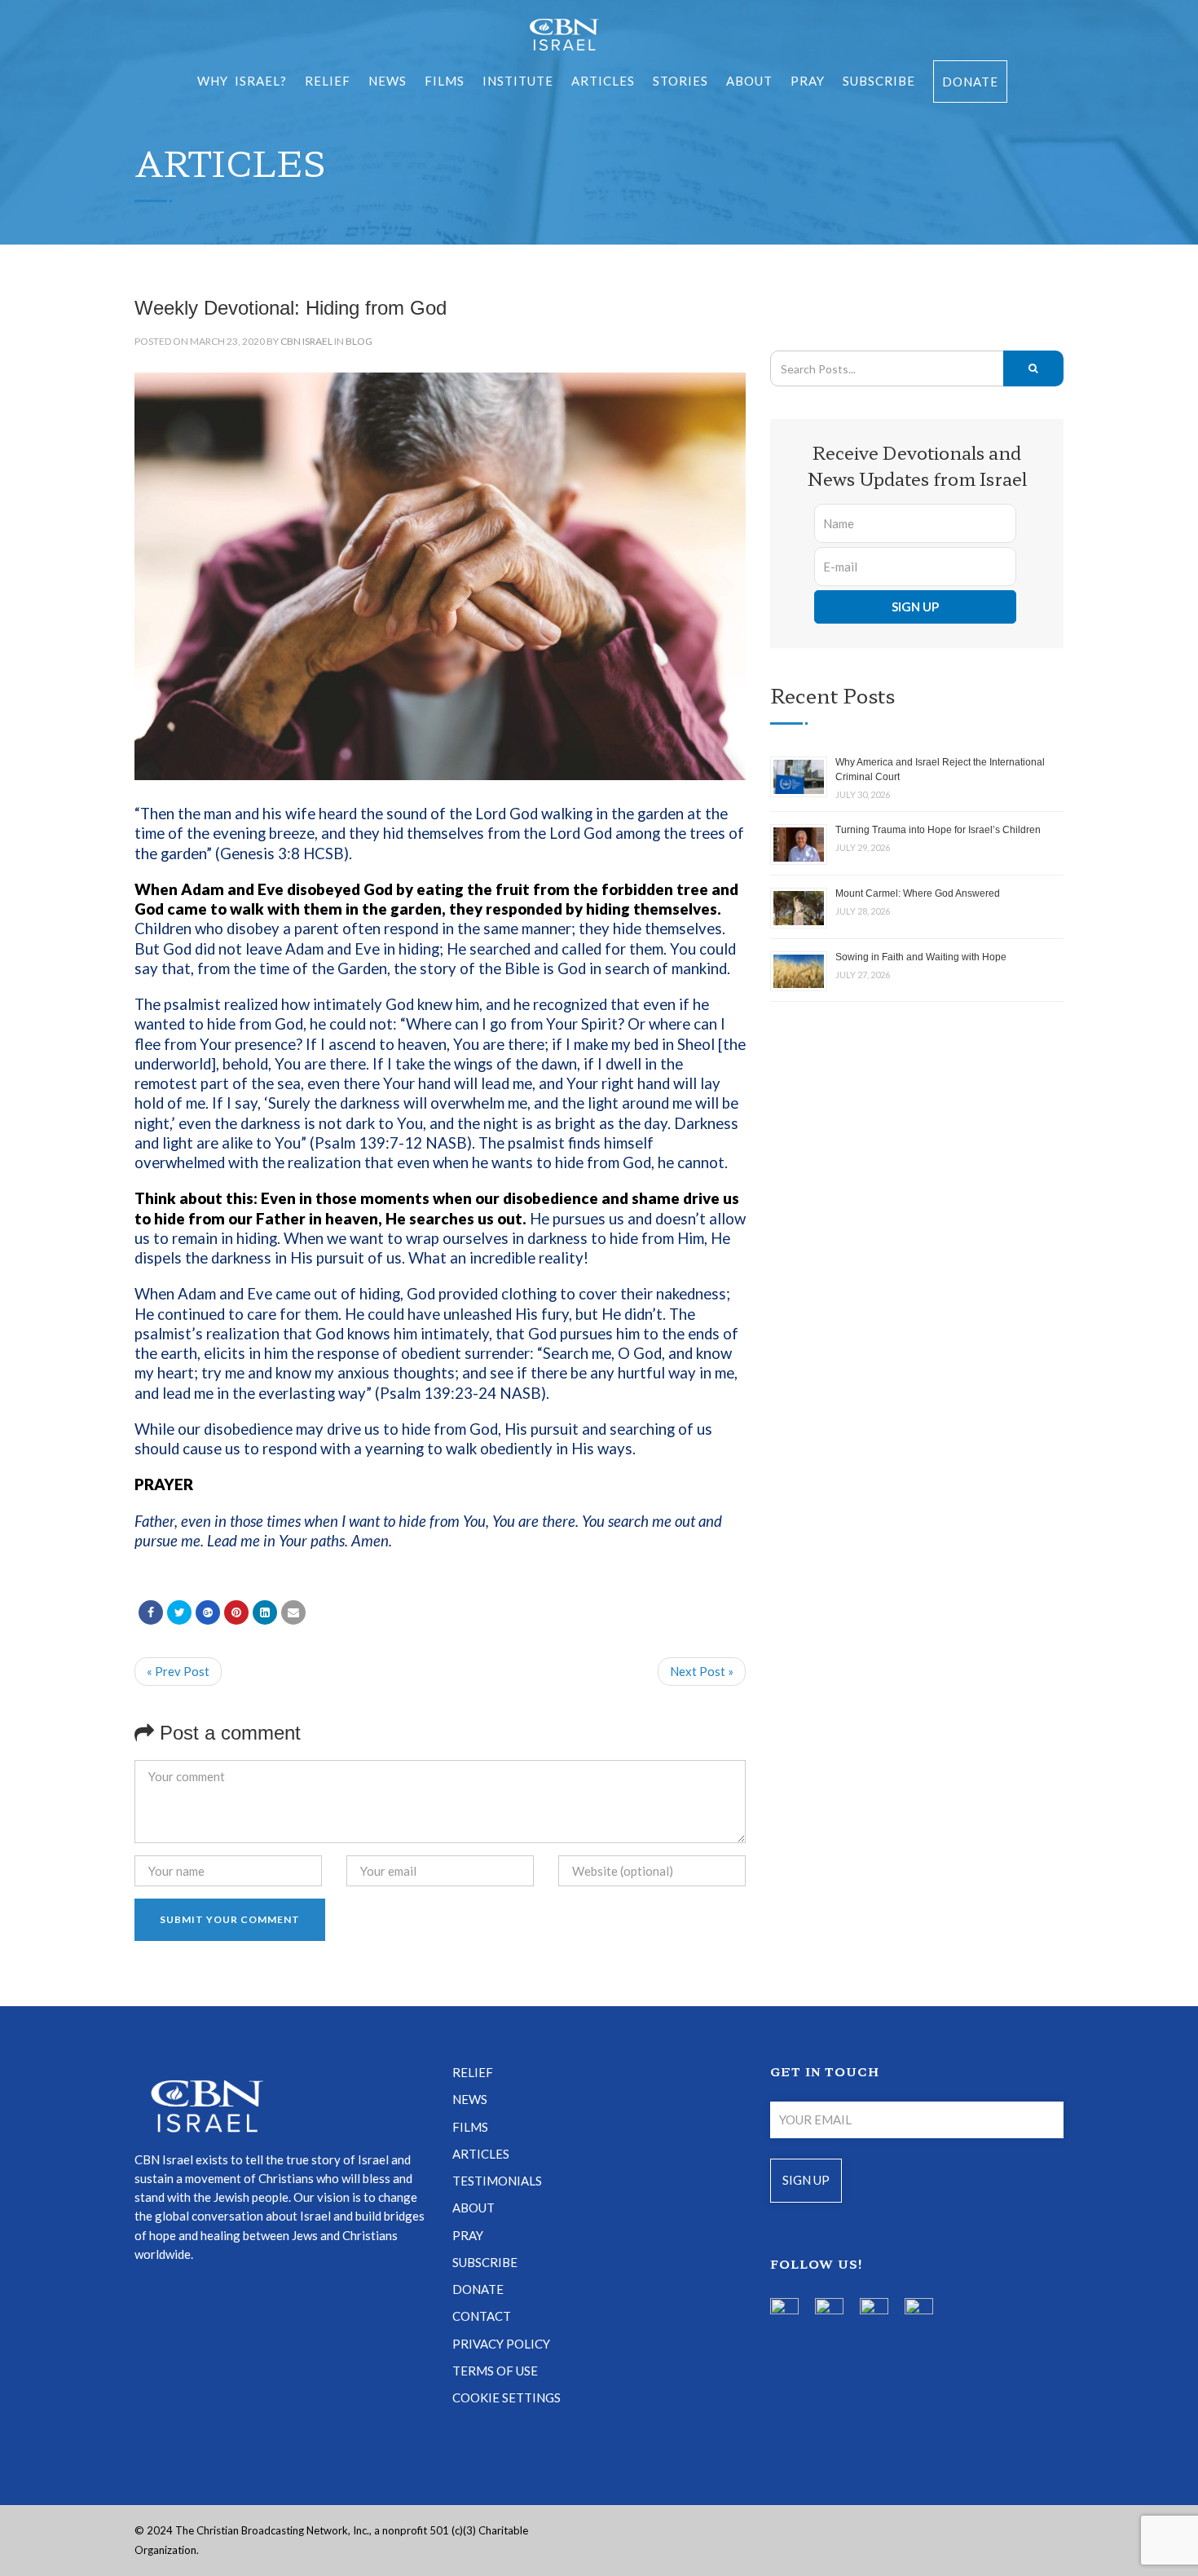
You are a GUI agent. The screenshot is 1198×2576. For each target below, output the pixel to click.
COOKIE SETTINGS (507, 2397)
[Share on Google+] (208, 1612)
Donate (970, 82)
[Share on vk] (265, 1612)
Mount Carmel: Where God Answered (918, 893)
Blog (359, 341)
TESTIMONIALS (497, 2181)
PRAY (808, 81)
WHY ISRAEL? (242, 81)
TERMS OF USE (495, 2371)
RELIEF (328, 81)
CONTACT (482, 2316)
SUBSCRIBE (879, 81)
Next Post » (702, 1671)
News (388, 81)
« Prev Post (178, 1671)
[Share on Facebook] (151, 1612)
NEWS (470, 2099)
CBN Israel (306, 341)
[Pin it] (236, 1612)
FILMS (445, 81)
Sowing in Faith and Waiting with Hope (921, 957)
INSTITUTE (518, 81)
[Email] (293, 1612)
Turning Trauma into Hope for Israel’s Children (938, 830)
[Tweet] (179, 1612)
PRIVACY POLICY (501, 2344)
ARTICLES (603, 81)
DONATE (478, 2289)
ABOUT (749, 81)
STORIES (680, 81)
